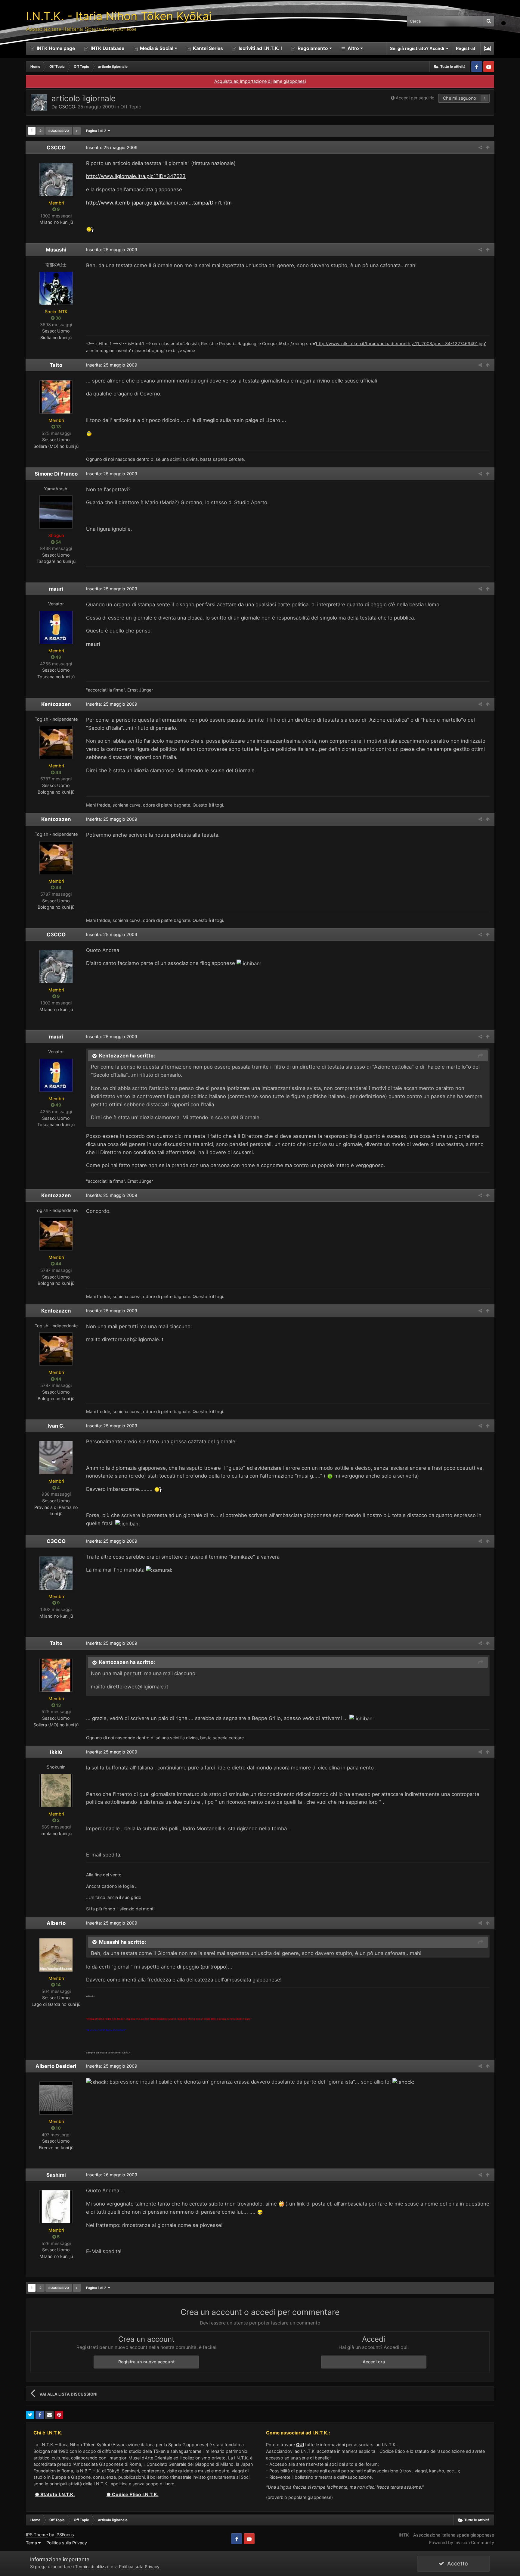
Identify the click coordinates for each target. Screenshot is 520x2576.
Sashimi (56, 2175)
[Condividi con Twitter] (30, 2415)
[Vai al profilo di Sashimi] (56, 2207)
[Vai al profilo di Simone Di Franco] (56, 512)
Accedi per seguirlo (415, 98)
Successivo (59, 131)
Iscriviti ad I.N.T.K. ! (260, 48)
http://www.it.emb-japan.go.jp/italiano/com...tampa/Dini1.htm (159, 203)
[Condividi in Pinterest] (59, 2415)
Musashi (56, 250)
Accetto (456, 2564)
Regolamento (313, 48)
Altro (353, 48)
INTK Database (107, 48)
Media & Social (157, 48)
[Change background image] (487, 48)
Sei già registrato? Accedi (418, 48)
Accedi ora (374, 2362)
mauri (56, 589)
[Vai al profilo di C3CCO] (39, 102)
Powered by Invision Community (461, 2542)
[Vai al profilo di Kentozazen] (56, 742)
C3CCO (67, 107)
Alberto (56, 1923)
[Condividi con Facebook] (40, 2415)
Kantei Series (207, 48)
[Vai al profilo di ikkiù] (56, 1791)
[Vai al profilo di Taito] (56, 397)
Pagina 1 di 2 (97, 131)
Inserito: (112, 147)
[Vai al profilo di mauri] (56, 627)
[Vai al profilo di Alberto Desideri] (56, 2098)
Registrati (466, 48)
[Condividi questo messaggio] (480, 147)
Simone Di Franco (56, 474)
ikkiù (56, 1752)
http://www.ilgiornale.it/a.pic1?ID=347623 (136, 176)
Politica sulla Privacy (67, 2543)
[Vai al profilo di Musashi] (56, 288)
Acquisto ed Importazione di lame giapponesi (260, 81)
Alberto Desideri (56, 2066)
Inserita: (112, 250)
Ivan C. (56, 1426)
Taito (56, 365)
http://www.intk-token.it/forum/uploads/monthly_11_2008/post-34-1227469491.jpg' (401, 343)
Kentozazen (56, 704)
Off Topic (131, 107)
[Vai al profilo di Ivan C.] (56, 1458)
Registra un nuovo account (146, 2362)
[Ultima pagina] (77, 131)
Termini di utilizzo (92, 2567)
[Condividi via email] (49, 2415)
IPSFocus (65, 2535)
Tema (32, 2543)
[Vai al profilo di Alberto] (56, 1955)
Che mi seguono (460, 98)
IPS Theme (37, 2535)
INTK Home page (55, 48)
